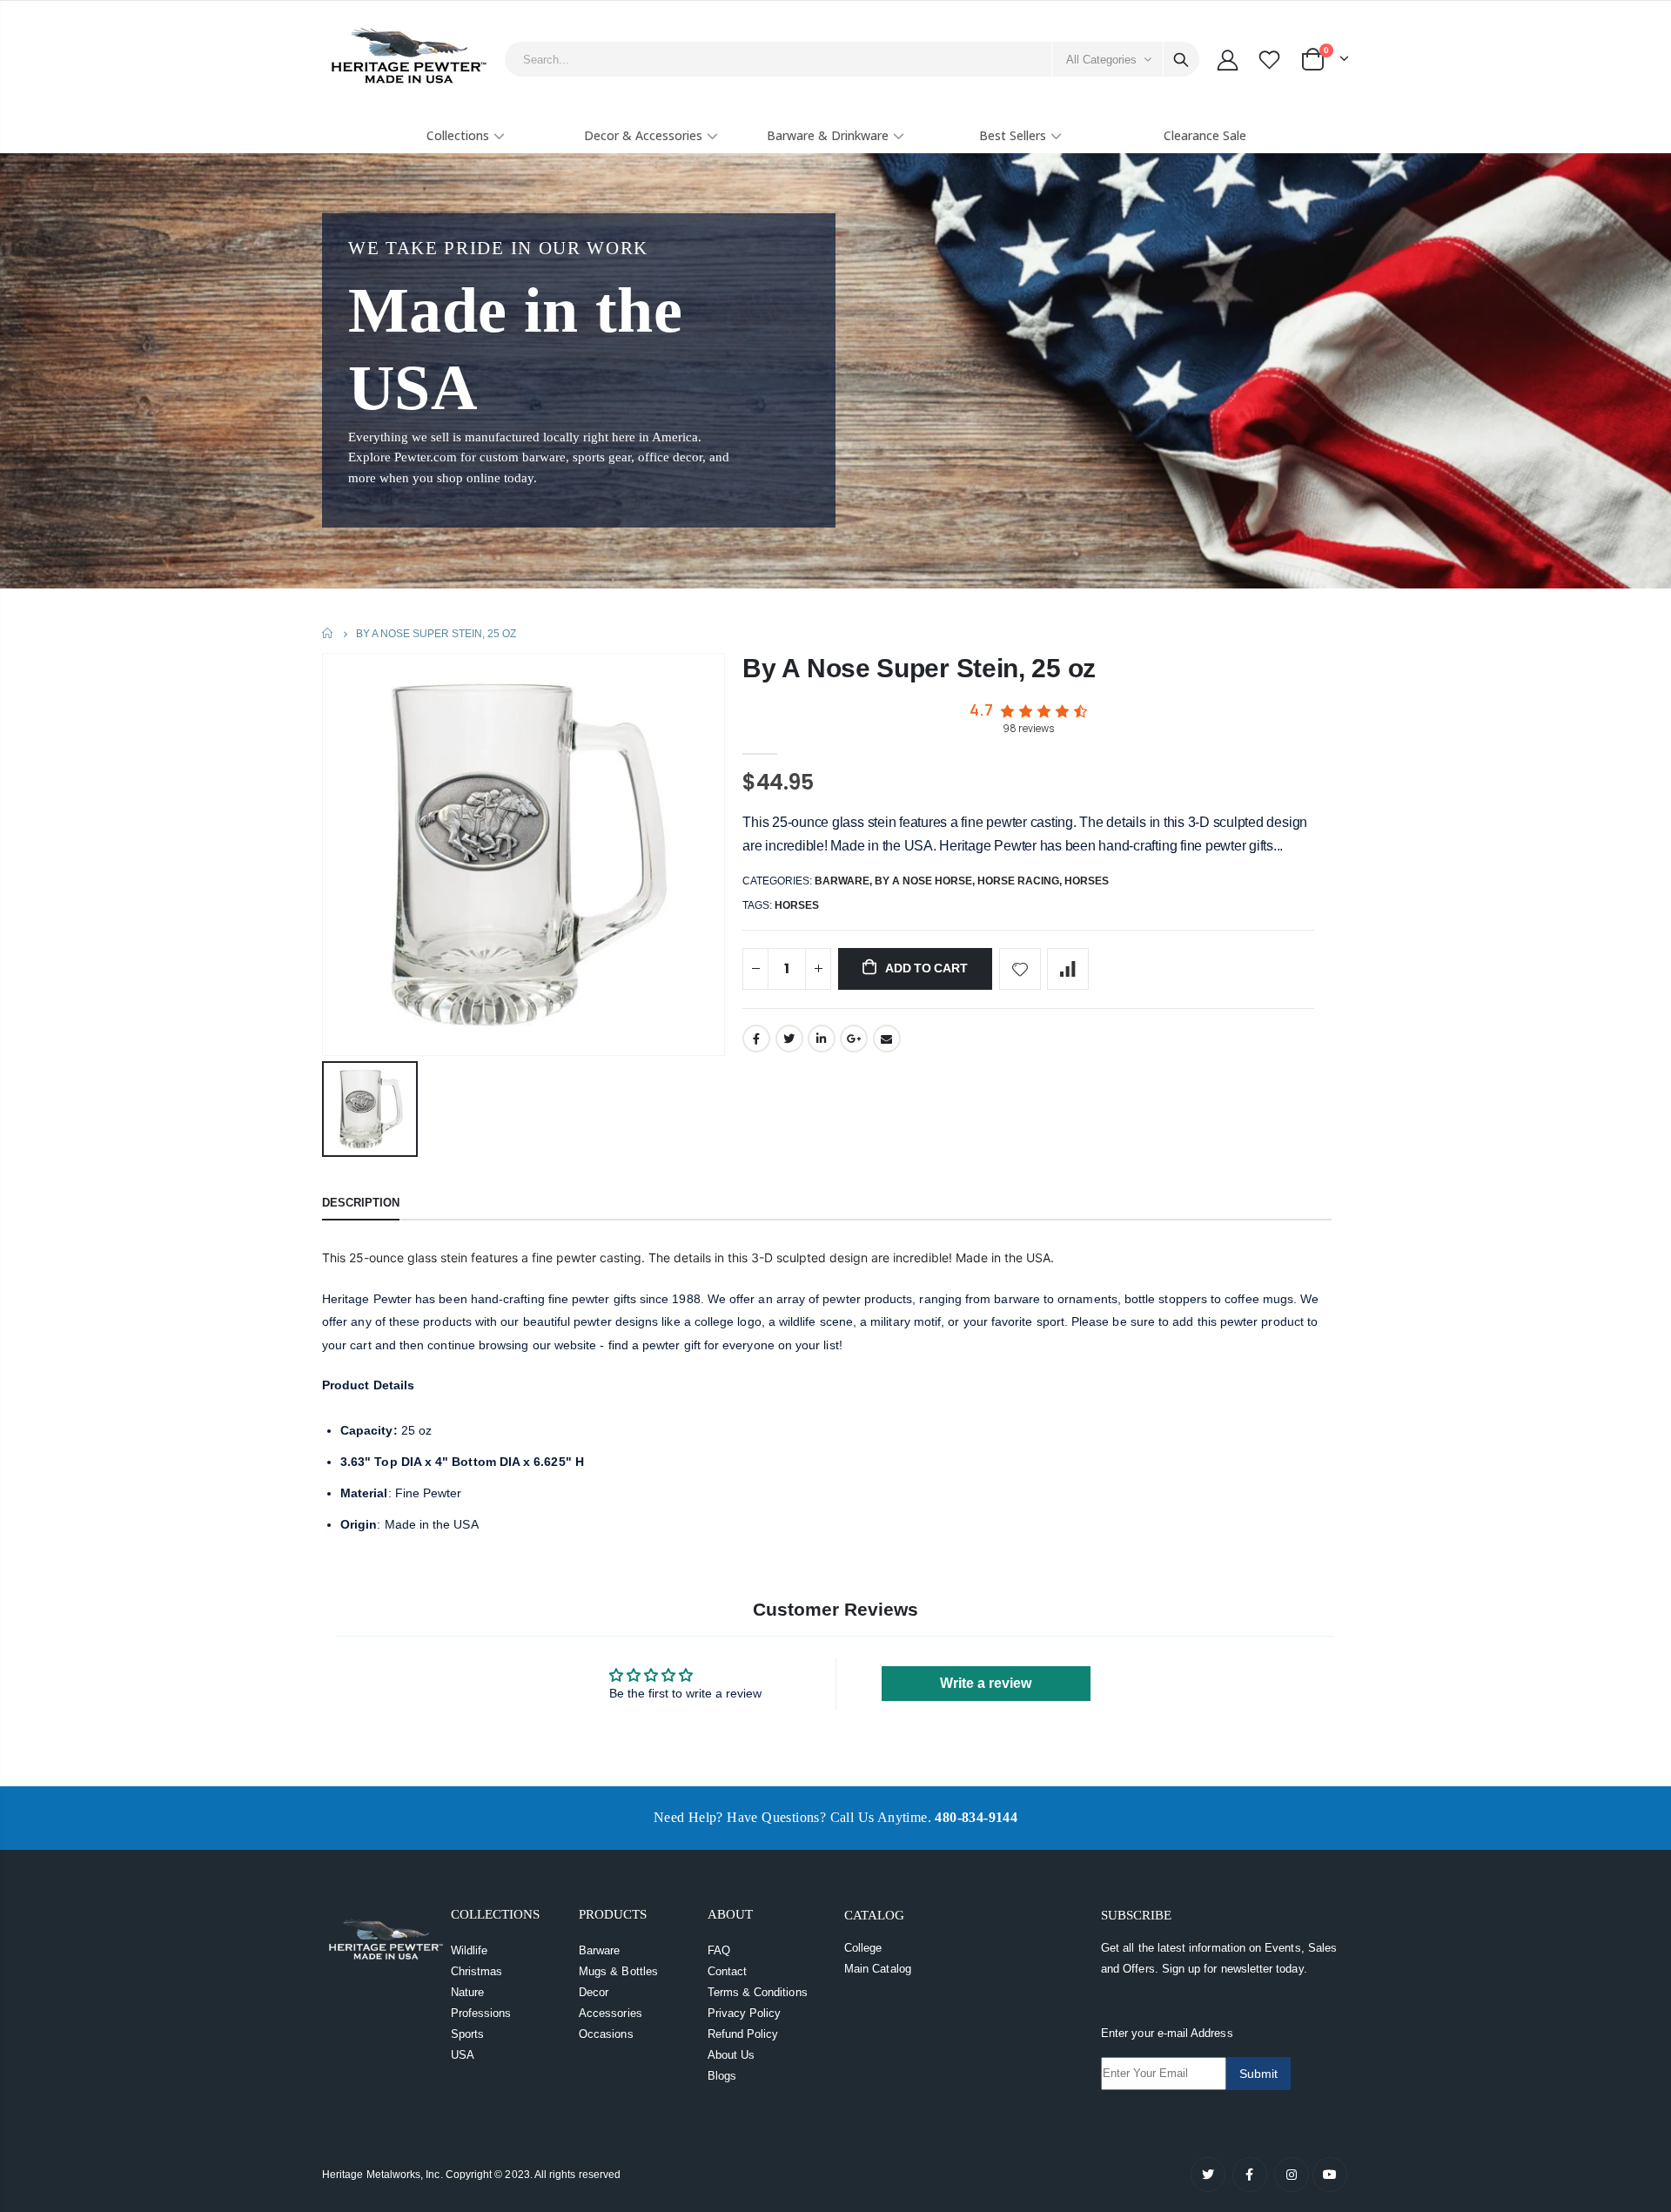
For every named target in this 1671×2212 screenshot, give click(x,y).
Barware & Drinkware (828, 135)
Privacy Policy (745, 2013)
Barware (842, 881)
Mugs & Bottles (618, 1971)
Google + (854, 1039)
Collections (458, 135)
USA (463, 2055)
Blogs (722, 2076)
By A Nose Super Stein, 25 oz (919, 668)
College (863, 1948)
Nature (467, 1992)
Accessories (611, 2013)
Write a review (986, 1683)
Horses (1087, 881)
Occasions (606, 2034)
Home (329, 633)
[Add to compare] (1068, 969)
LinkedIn (822, 1039)
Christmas (477, 1971)
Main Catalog (878, 1969)
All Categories (1101, 60)
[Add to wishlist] (1020, 969)
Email (887, 1039)
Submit (1258, 2074)
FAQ (719, 1950)
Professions (481, 2013)
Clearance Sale (1205, 135)
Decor (594, 1992)
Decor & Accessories (643, 135)
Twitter (789, 1039)
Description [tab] (361, 1203)
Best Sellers (1013, 135)
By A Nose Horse (923, 881)
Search (1181, 59)
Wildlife (470, 1950)
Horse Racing (1018, 881)
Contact (727, 1971)
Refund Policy (743, 2034)
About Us (731, 2055)
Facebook (756, 1039)
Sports (467, 2034)
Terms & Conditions (758, 1992)
